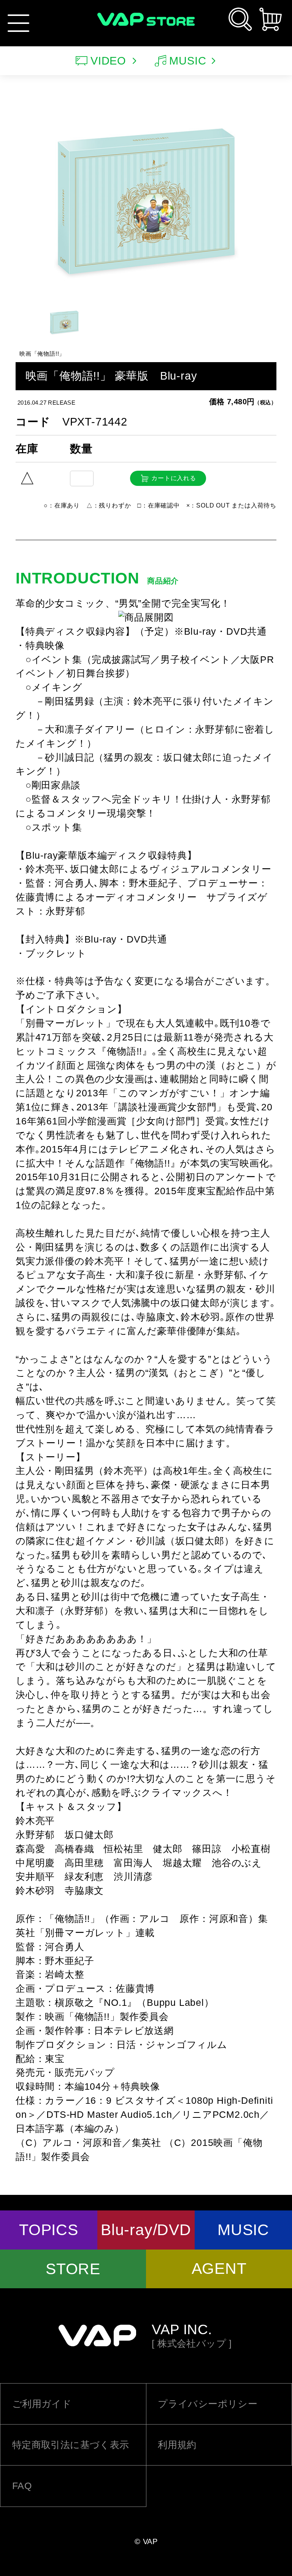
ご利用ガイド (42, 2404)
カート (271, 19)
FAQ (22, 2486)
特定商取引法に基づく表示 (71, 2445)
